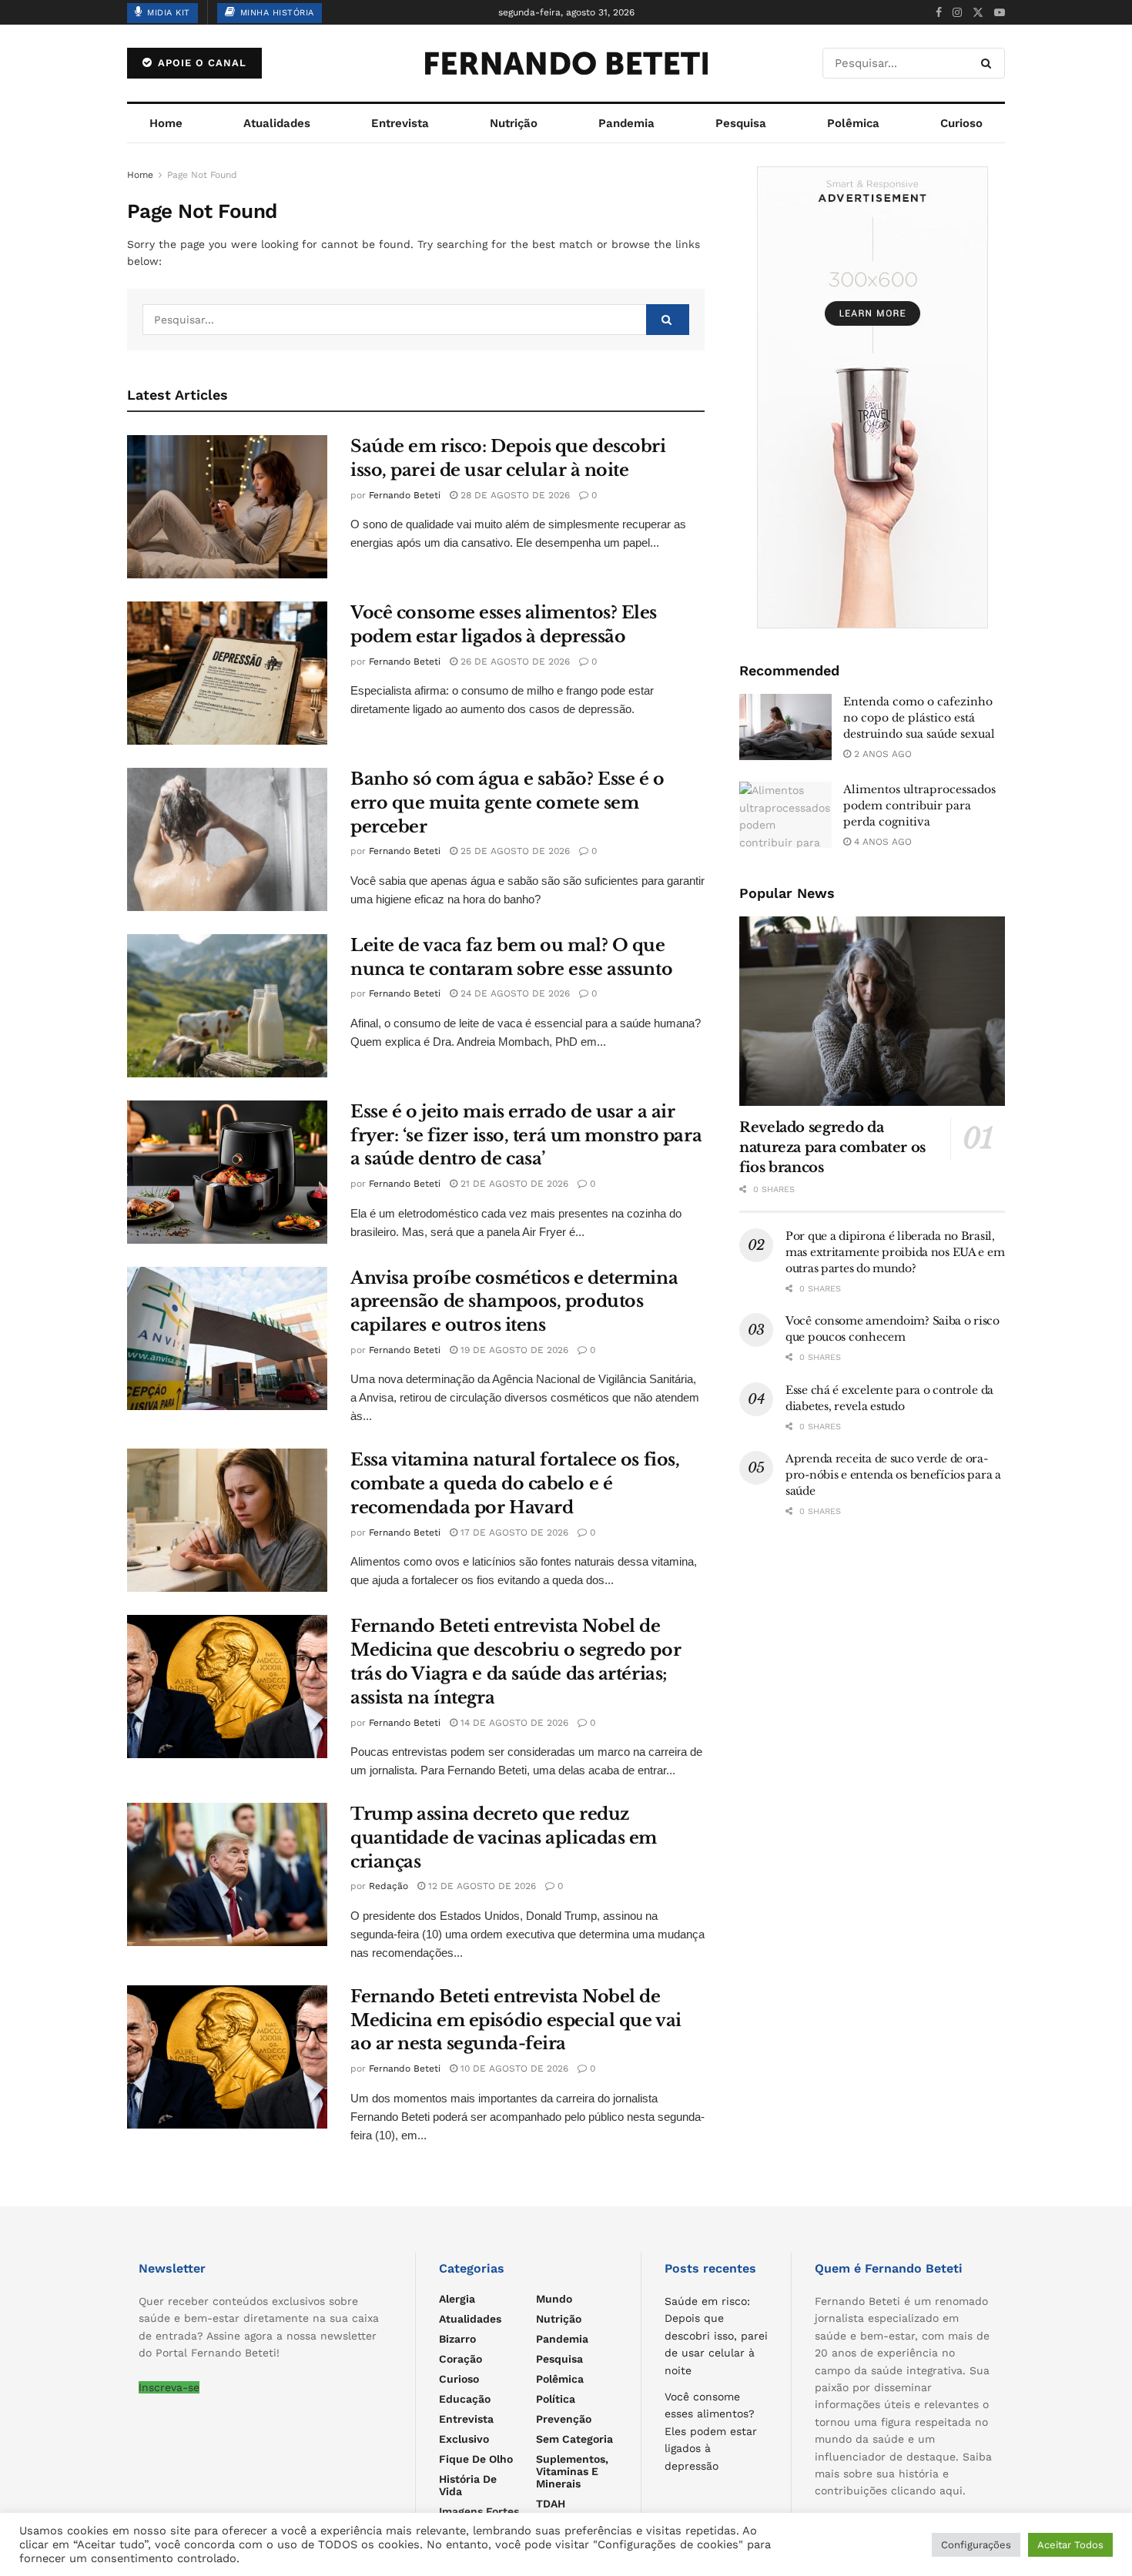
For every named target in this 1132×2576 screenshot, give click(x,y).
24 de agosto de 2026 (514, 993)
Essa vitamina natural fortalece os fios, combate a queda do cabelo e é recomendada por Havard (515, 1484)
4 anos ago (881, 842)
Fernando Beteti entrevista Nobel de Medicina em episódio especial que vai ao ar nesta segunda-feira (516, 2020)
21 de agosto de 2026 (513, 1184)
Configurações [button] (976, 2545)
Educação (465, 2399)
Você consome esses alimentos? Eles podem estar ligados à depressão (711, 2431)
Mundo (554, 2299)
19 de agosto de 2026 (513, 1350)
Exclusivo (464, 2439)
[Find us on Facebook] (939, 13)
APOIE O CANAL (200, 63)
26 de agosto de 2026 (514, 662)
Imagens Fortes (479, 2511)
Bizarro (457, 2339)
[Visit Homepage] (566, 63)
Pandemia (626, 123)
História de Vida (468, 2485)
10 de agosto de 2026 (513, 2069)
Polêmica (853, 123)
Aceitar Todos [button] (1070, 2545)
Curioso (961, 123)
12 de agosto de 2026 (481, 1886)
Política (556, 2399)
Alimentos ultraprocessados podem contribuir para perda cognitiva (919, 806)
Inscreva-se (169, 2387)
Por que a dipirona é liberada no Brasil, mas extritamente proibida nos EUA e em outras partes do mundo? (895, 1252)
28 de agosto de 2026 (514, 495)
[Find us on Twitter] (978, 13)
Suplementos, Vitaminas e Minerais (572, 2471)
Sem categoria (574, 2439)
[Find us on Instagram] (957, 13)
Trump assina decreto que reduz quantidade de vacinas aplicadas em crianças (504, 1838)
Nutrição (514, 123)
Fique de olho (476, 2459)
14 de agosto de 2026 (513, 1723)
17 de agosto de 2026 (513, 1533)
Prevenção (564, 2419)
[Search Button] (989, 63)
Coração (461, 2359)
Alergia (457, 2299)
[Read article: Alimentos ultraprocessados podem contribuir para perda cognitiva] (785, 815)
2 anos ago (881, 754)
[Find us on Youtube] (1000, 13)
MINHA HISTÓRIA (275, 13)
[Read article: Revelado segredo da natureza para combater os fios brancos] (872, 1012)
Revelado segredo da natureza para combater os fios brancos (832, 1147)
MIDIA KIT (167, 13)
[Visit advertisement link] (872, 397)
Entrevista (400, 123)
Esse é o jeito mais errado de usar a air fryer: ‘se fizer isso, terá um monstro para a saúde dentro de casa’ (526, 1136)
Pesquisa (741, 123)
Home (166, 123)
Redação (388, 1886)
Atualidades (277, 123)
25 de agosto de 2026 (514, 851)
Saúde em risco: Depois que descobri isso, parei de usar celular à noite (716, 2336)
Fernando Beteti (405, 495)
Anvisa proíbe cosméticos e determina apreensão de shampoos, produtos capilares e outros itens (514, 1302)
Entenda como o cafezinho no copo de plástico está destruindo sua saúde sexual (919, 718)
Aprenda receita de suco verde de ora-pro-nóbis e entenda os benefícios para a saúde (893, 1475)
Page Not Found (202, 175)
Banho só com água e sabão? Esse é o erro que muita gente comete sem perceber (507, 803)
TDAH (551, 2504)
